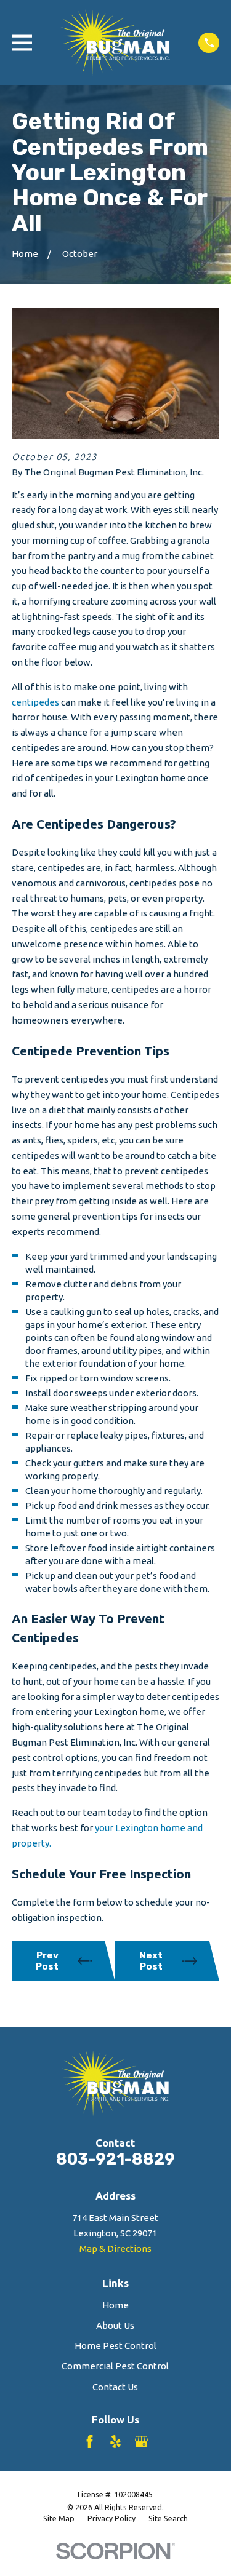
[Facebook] (90, 2442)
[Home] (115, 43)
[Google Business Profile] (141, 2442)
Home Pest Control (115, 2346)
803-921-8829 (115, 2159)
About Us (115, 2325)
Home (115, 2305)
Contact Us (115, 2387)
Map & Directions (115, 2248)
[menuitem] (59, 2519)
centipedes (35, 702)
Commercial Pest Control (115, 2366)
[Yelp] (115, 2442)
